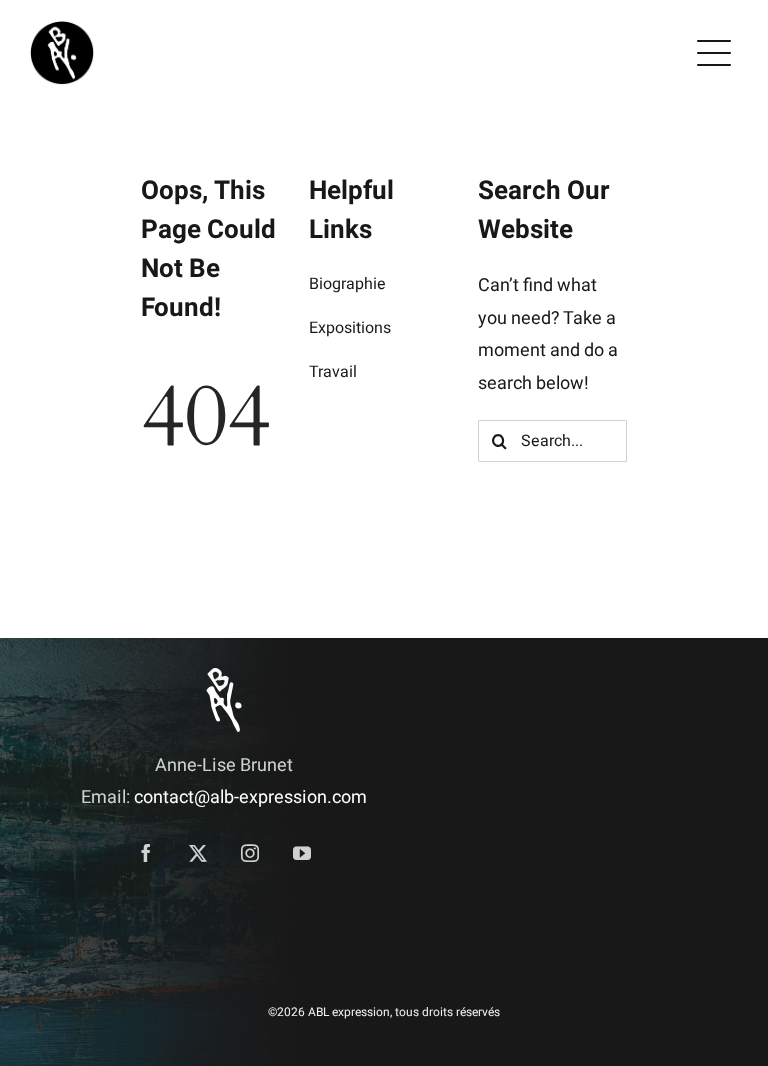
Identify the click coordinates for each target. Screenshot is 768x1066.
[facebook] (146, 853)
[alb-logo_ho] (62, 29)
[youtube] (302, 853)
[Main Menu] (714, 53)
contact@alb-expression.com (250, 797)
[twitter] (198, 853)
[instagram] (250, 853)
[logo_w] (224, 676)
